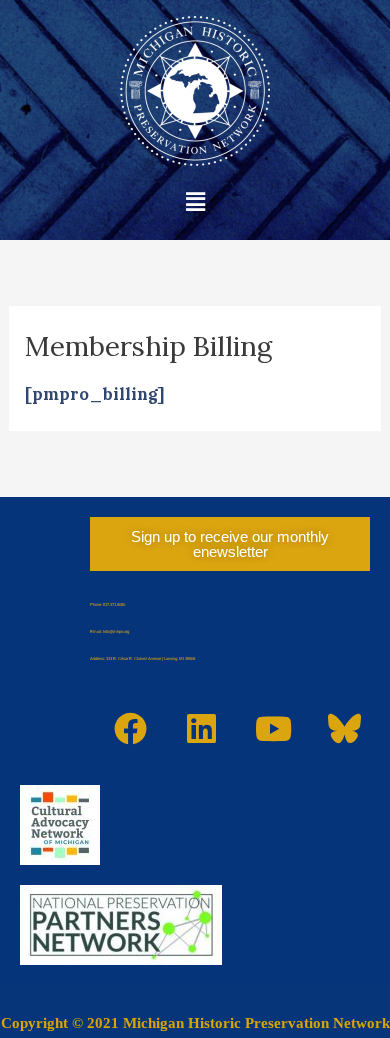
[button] (195, 201)
